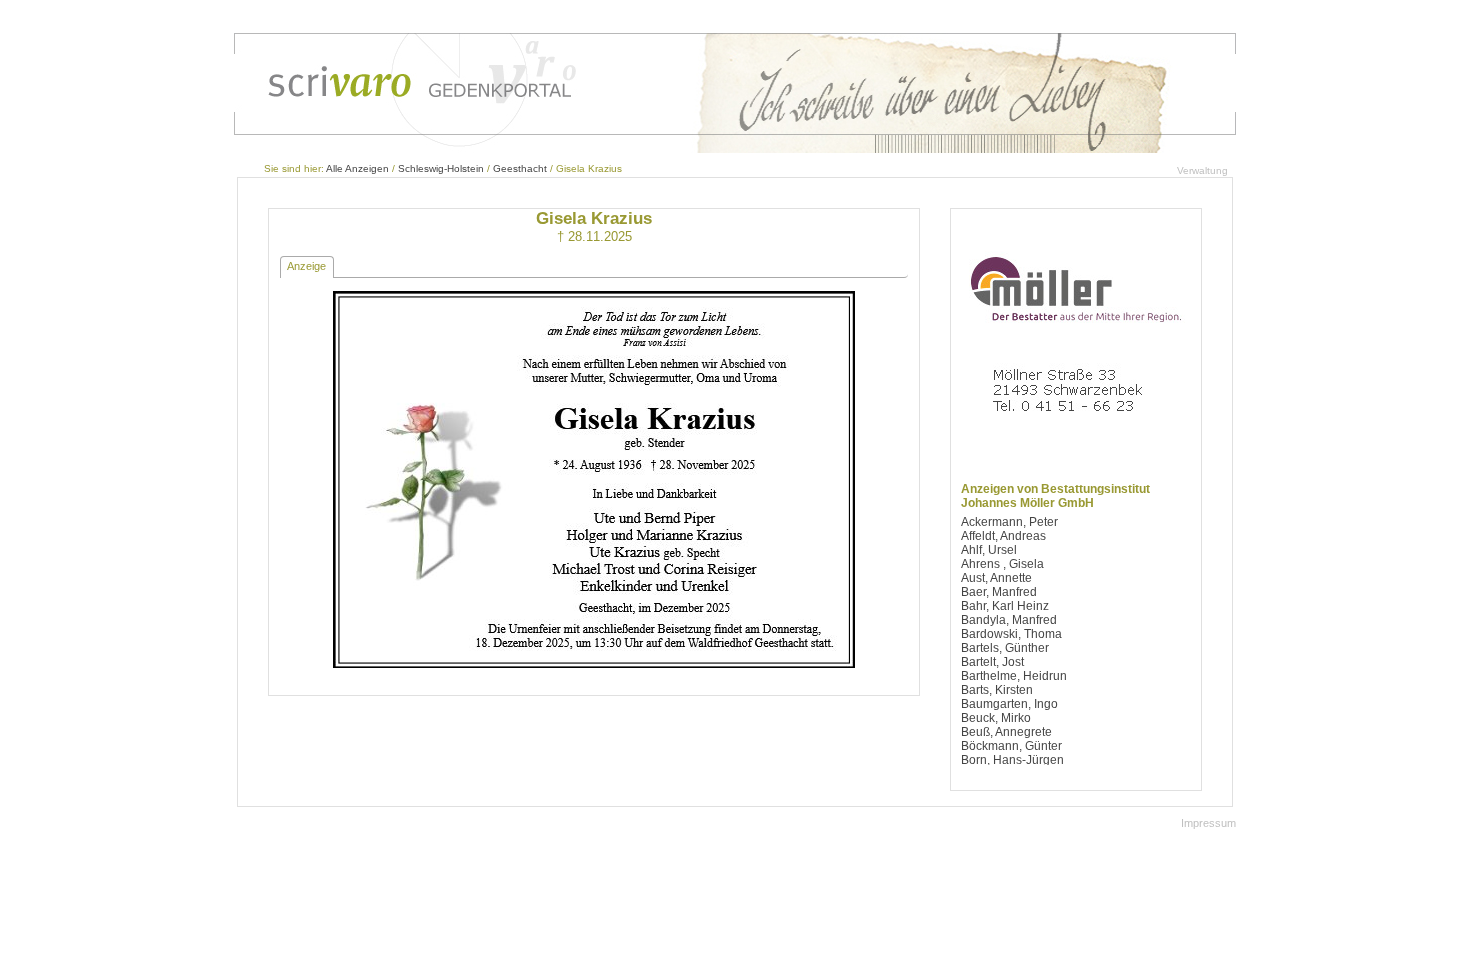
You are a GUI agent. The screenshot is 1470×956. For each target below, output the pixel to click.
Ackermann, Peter (1009, 522)
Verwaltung (1202, 170)
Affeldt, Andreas (1003, 536)
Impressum (1208, 823)
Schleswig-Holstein (441, 168)
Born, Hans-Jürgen (1012, 760)
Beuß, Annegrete (1006, 732)
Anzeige (306, 266)
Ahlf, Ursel (989, 550)
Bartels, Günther (1005, 648)
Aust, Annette (996, 578)
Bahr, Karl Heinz (1005, 606)
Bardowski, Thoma (1011, 634)
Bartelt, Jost (992, 662)
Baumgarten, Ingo (1009, 704)
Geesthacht (520, 168)
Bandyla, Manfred (1009, 620)
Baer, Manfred (999, 592)
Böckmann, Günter (1011, 746)
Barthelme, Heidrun (1014, 676)
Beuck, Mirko (996, 718)
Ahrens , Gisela (1002, 564)
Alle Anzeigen (357, 168)
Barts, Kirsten (997, 690)
